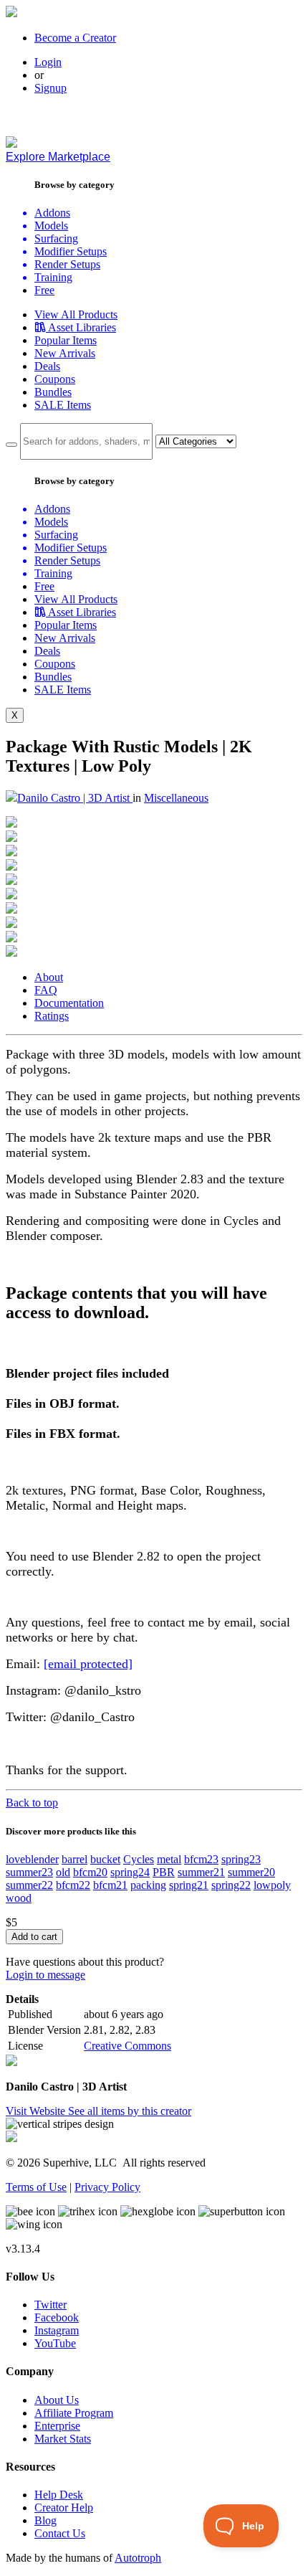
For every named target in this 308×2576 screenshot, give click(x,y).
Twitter (50, 2305)
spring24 (130, 1872)
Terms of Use (36, 2187)
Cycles (139, 1859)
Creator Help (64, 2508)
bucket (105, 1859)
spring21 (189, 1885)
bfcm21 (110, 1885)
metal (169, 1859)
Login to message (45, 1975)
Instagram (57, 2330)
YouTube (55, 2343)
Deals (47, 366)
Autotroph (138, 2558)
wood (19, 1898)
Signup (50, 88)
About (49, 977)
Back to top (32, 1803)
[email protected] (88, 1664)
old (63, 1872)
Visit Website (37, 2111)
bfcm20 (90, 1872)
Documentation (69, 1003)
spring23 (241, 1859)
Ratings (52, 1016)
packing (148, 1885)
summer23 (29, 1872)
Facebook (57, 2317)
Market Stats (63, 2439)
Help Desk (59, 2495)
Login (48, 62)
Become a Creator (75, 38)
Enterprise (57, 2426)
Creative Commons (127, 2046)
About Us (57, 2400)
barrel (74, 1859)
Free (44, 290)
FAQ (46, 990)
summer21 (201, 1872)
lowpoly (272, 1885)
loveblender (32, 1859)
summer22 (29, 1885)
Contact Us (60, 2533)
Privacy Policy (107, 2187)
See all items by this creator (130, 2111)
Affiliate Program (74, 2413)
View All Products (76, 314)
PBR (164, 1872)
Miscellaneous (176, 798)
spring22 (231, 1885)
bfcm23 (201, 1859)
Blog (45, 2520)
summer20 (251, 1872)
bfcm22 (73, 1885)
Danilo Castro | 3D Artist (75, 798)
